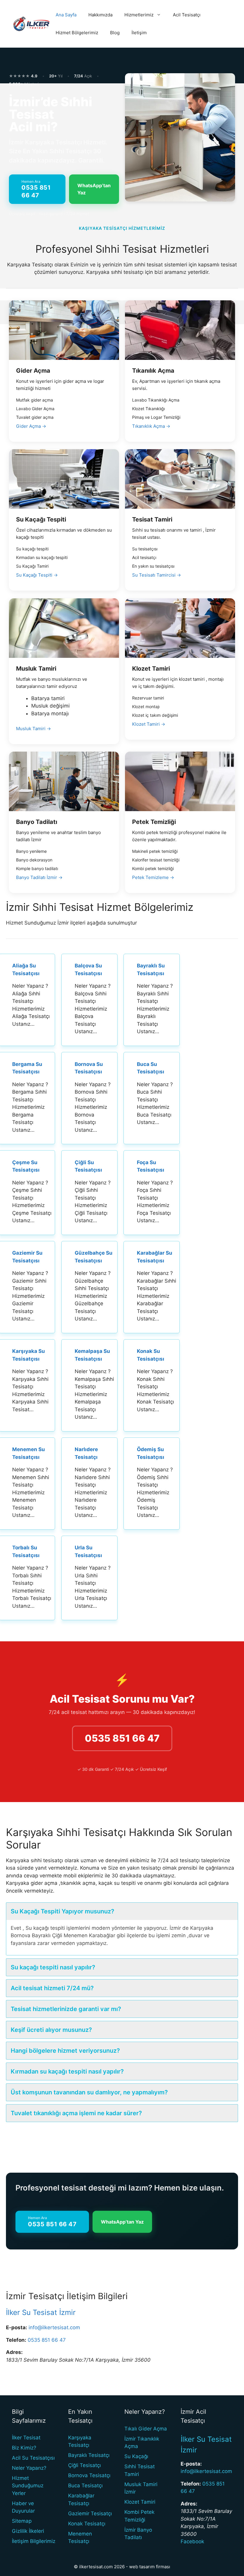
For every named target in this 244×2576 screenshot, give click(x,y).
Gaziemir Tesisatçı (90, 2513)
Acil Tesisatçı (187, 15)
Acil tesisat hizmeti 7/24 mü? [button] (52, 1988)
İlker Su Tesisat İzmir (41, 2312)
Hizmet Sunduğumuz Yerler (28, 2486)
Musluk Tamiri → (33, 729)
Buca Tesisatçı (85, 2486)
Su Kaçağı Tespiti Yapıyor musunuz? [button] (62, 1911)
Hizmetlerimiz (139, 15)
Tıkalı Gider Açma (146, 2429)
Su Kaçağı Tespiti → (37, 575)
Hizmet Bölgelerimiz (77, 33)
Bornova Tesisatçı (89, 2475)
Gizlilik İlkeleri (28, 2531)
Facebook (192, 2541)
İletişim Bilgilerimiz (34, 2541)
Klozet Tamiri (140, 2502)
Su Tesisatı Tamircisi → (157, 575)
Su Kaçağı (136, 2456)
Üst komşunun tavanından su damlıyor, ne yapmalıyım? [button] (89, 2092)
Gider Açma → (31, 426)
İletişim (139, 33)
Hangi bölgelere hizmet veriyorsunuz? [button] (65, 2051)
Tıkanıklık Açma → (151, 426)
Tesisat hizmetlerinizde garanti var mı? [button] (66, 2009)
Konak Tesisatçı (87, 2524)
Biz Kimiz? (24, 2448)
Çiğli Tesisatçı (85, 2465)
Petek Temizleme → (153, 877)
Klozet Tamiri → (149, 724)
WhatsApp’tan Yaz (94, 189)
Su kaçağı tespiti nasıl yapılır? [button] (53, 1967)
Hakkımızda (100, 15)
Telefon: (16, 2340)
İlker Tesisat (26, 2438)
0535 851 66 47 (122, 1738)
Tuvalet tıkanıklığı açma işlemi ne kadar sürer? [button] (76, 2113)
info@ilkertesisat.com (54, 2327)
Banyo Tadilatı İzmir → (39, 877)
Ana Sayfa (66, 15)
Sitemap (22, 2521)
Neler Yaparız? (29, 2468)
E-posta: (17, 2327)
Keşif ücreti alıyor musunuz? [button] (51, 2030)
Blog (115, 33)
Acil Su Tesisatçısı (33, 2458)
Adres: (14, 2352)
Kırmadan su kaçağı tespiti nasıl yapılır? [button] (67, 2071)
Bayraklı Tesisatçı (89, 2455)
